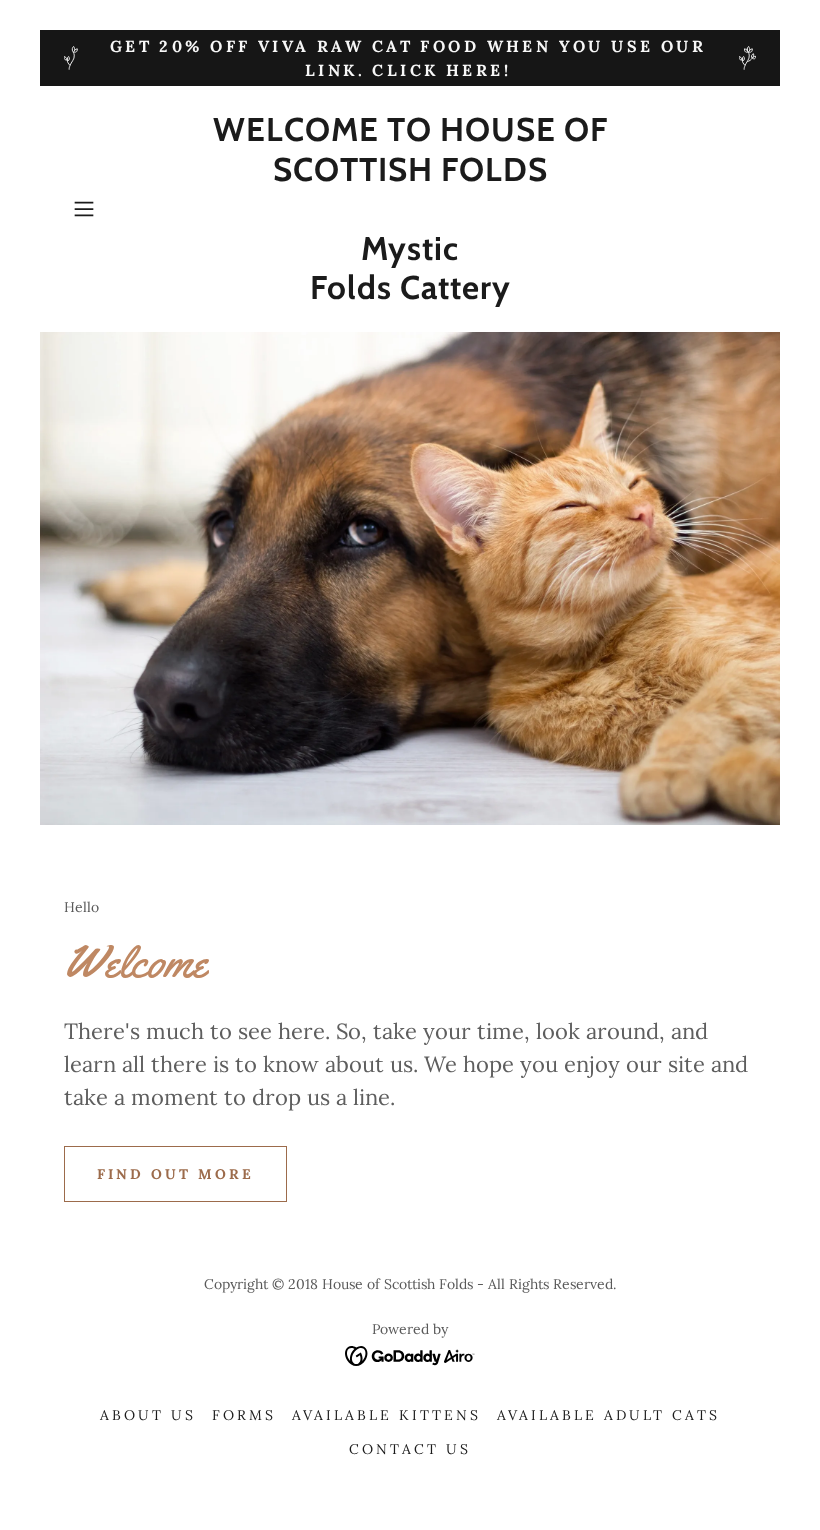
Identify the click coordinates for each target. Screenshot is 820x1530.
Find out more (175, 1174)
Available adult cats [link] (608, 1415)
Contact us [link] (410, 1449)
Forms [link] (244, 1415)
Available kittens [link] (386, 1415)
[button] (116, 209)
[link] (410, 293)
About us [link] (148, 1415)
